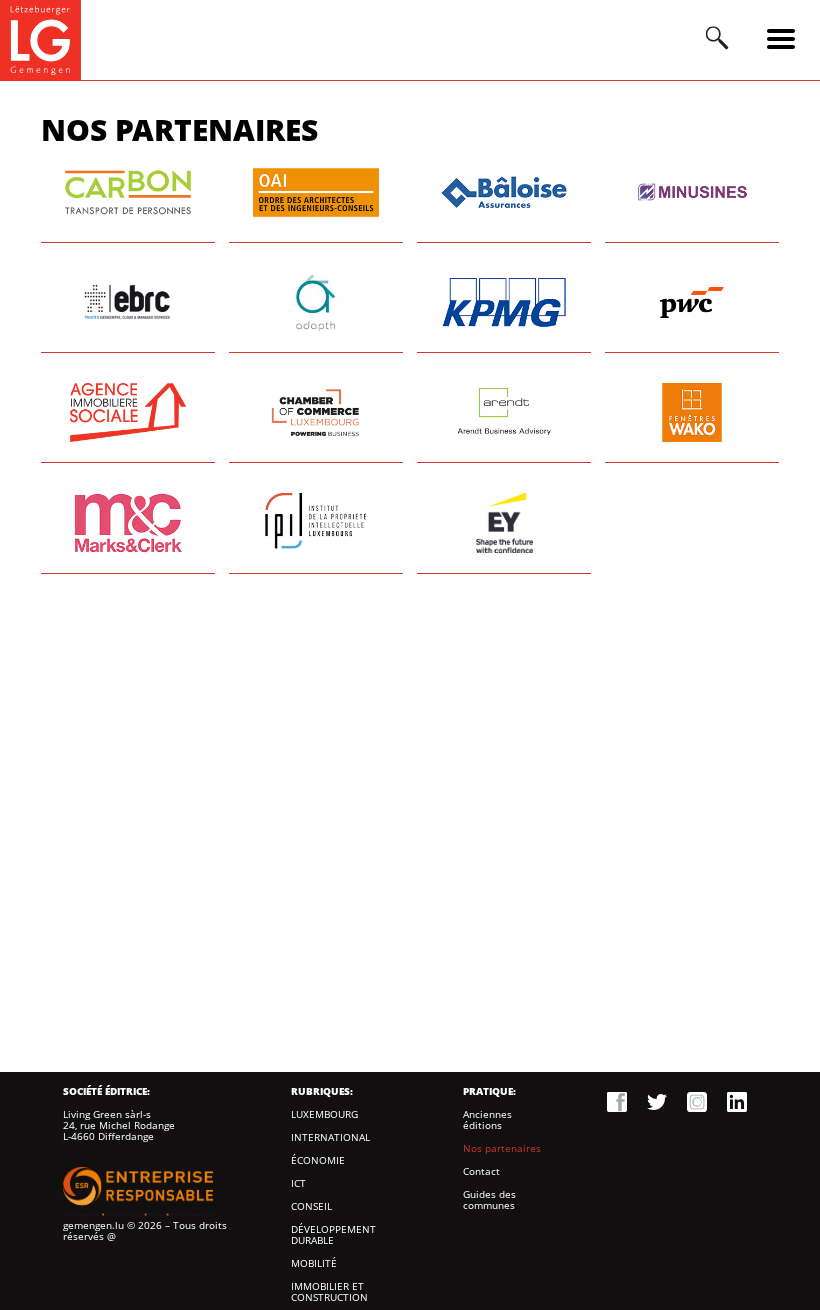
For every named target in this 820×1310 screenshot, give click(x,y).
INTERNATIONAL (330, 1137)
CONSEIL (311, 1206)
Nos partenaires (502, 1148)
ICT (298, 1183)
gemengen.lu (93, 1225)
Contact (481, 1171)
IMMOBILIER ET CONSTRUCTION (329, 1292)
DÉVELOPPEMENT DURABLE (333, 1235)
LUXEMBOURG (324, 1114)
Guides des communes (489, 1200)
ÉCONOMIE (318, 1160)
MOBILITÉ (314, 1263)
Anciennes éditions (487, 1120)
